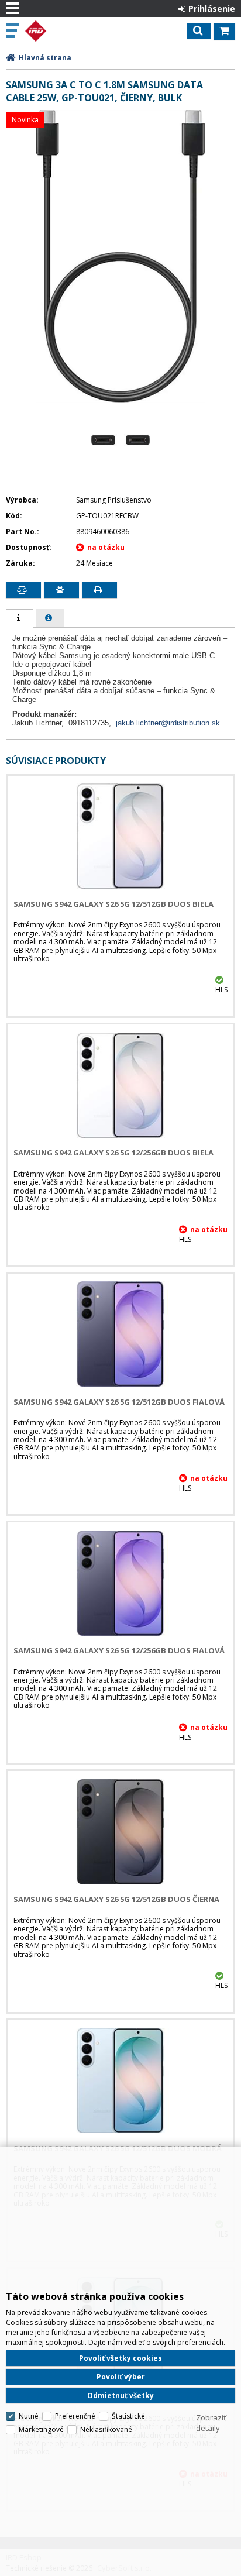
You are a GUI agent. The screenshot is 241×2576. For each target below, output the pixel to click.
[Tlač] (99, 590)
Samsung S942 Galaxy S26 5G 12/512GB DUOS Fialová (119, 1402)
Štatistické (128, 2416)
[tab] (20, 618)
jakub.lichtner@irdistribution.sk (168, 723)
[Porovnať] (23, 590)
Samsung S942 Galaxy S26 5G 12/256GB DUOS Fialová (119, 1650)
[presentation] (20, 618)
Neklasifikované (106, 2429)
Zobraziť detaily (211, 2423)
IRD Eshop (60, 31)
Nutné (29, 2416)
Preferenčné (75, 2416)
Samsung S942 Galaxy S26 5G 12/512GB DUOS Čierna (116, 1899)
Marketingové (41, 2429)
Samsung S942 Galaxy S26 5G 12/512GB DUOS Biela (113, 904)
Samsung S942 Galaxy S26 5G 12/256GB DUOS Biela (113, 1153)
